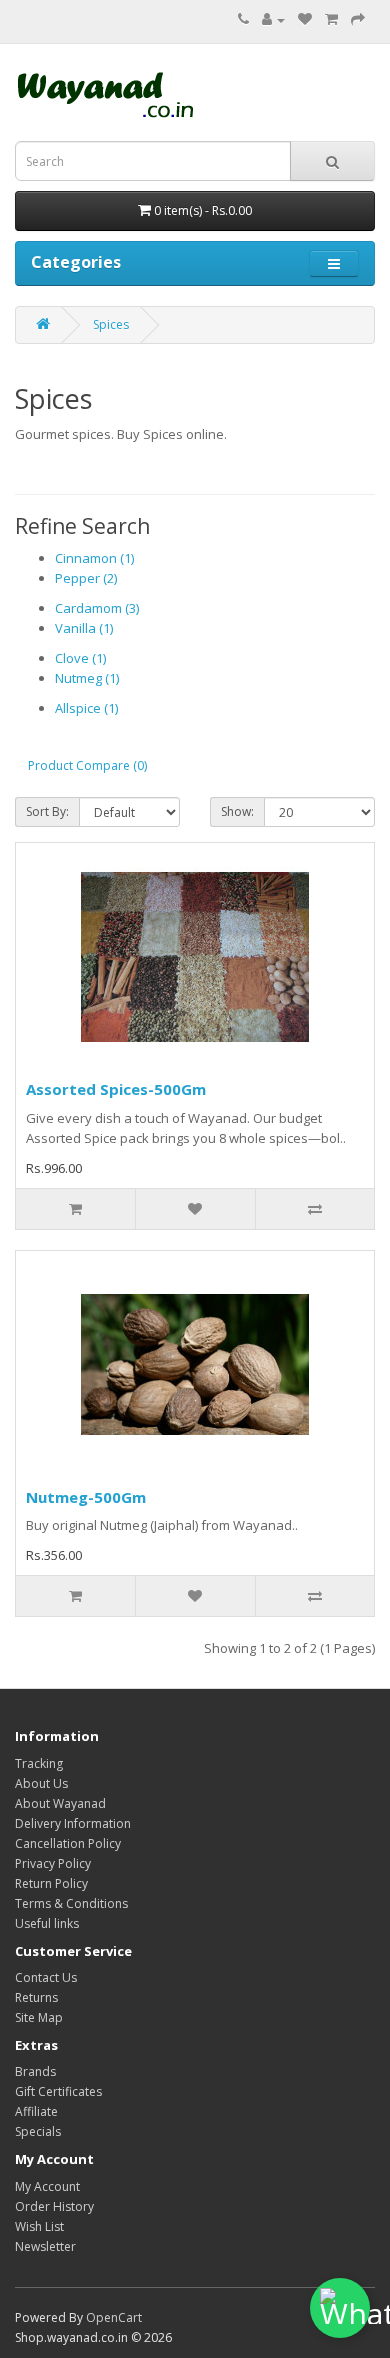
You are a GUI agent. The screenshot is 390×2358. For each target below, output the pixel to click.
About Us (41, 1783)
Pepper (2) (86, 578)
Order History (54, 2206)
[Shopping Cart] (331, 19)
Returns (36, 1997)
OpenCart (114, 2317)
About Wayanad (60, 1803)
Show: (237, 811)
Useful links (47, 1923)
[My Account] (273, 19)
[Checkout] (358, 19)
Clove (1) (80, 658)
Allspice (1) (86, 708)
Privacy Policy (53, 1863)
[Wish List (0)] (305, 19)
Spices (111, 324)
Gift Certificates (58, 2091)
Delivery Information (73, 1823)
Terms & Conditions (71, 1903)
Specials (38, 2131)
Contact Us (46, 1977)
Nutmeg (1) (87, 678)
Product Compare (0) (87, 765)
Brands (35, 2071)
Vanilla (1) (84, 628)
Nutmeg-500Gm (86, 1497)
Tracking (39, 1763)
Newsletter (45, 2246)
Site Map (39, 2017)
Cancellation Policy (68, 1843)
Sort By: (47, 811)
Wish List (39, 2226)
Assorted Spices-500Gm (116, 1089)
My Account (47, 2186)
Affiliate (36, 2111)
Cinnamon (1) (94, 558)
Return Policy (51, 1883)
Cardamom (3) (97, 608)
